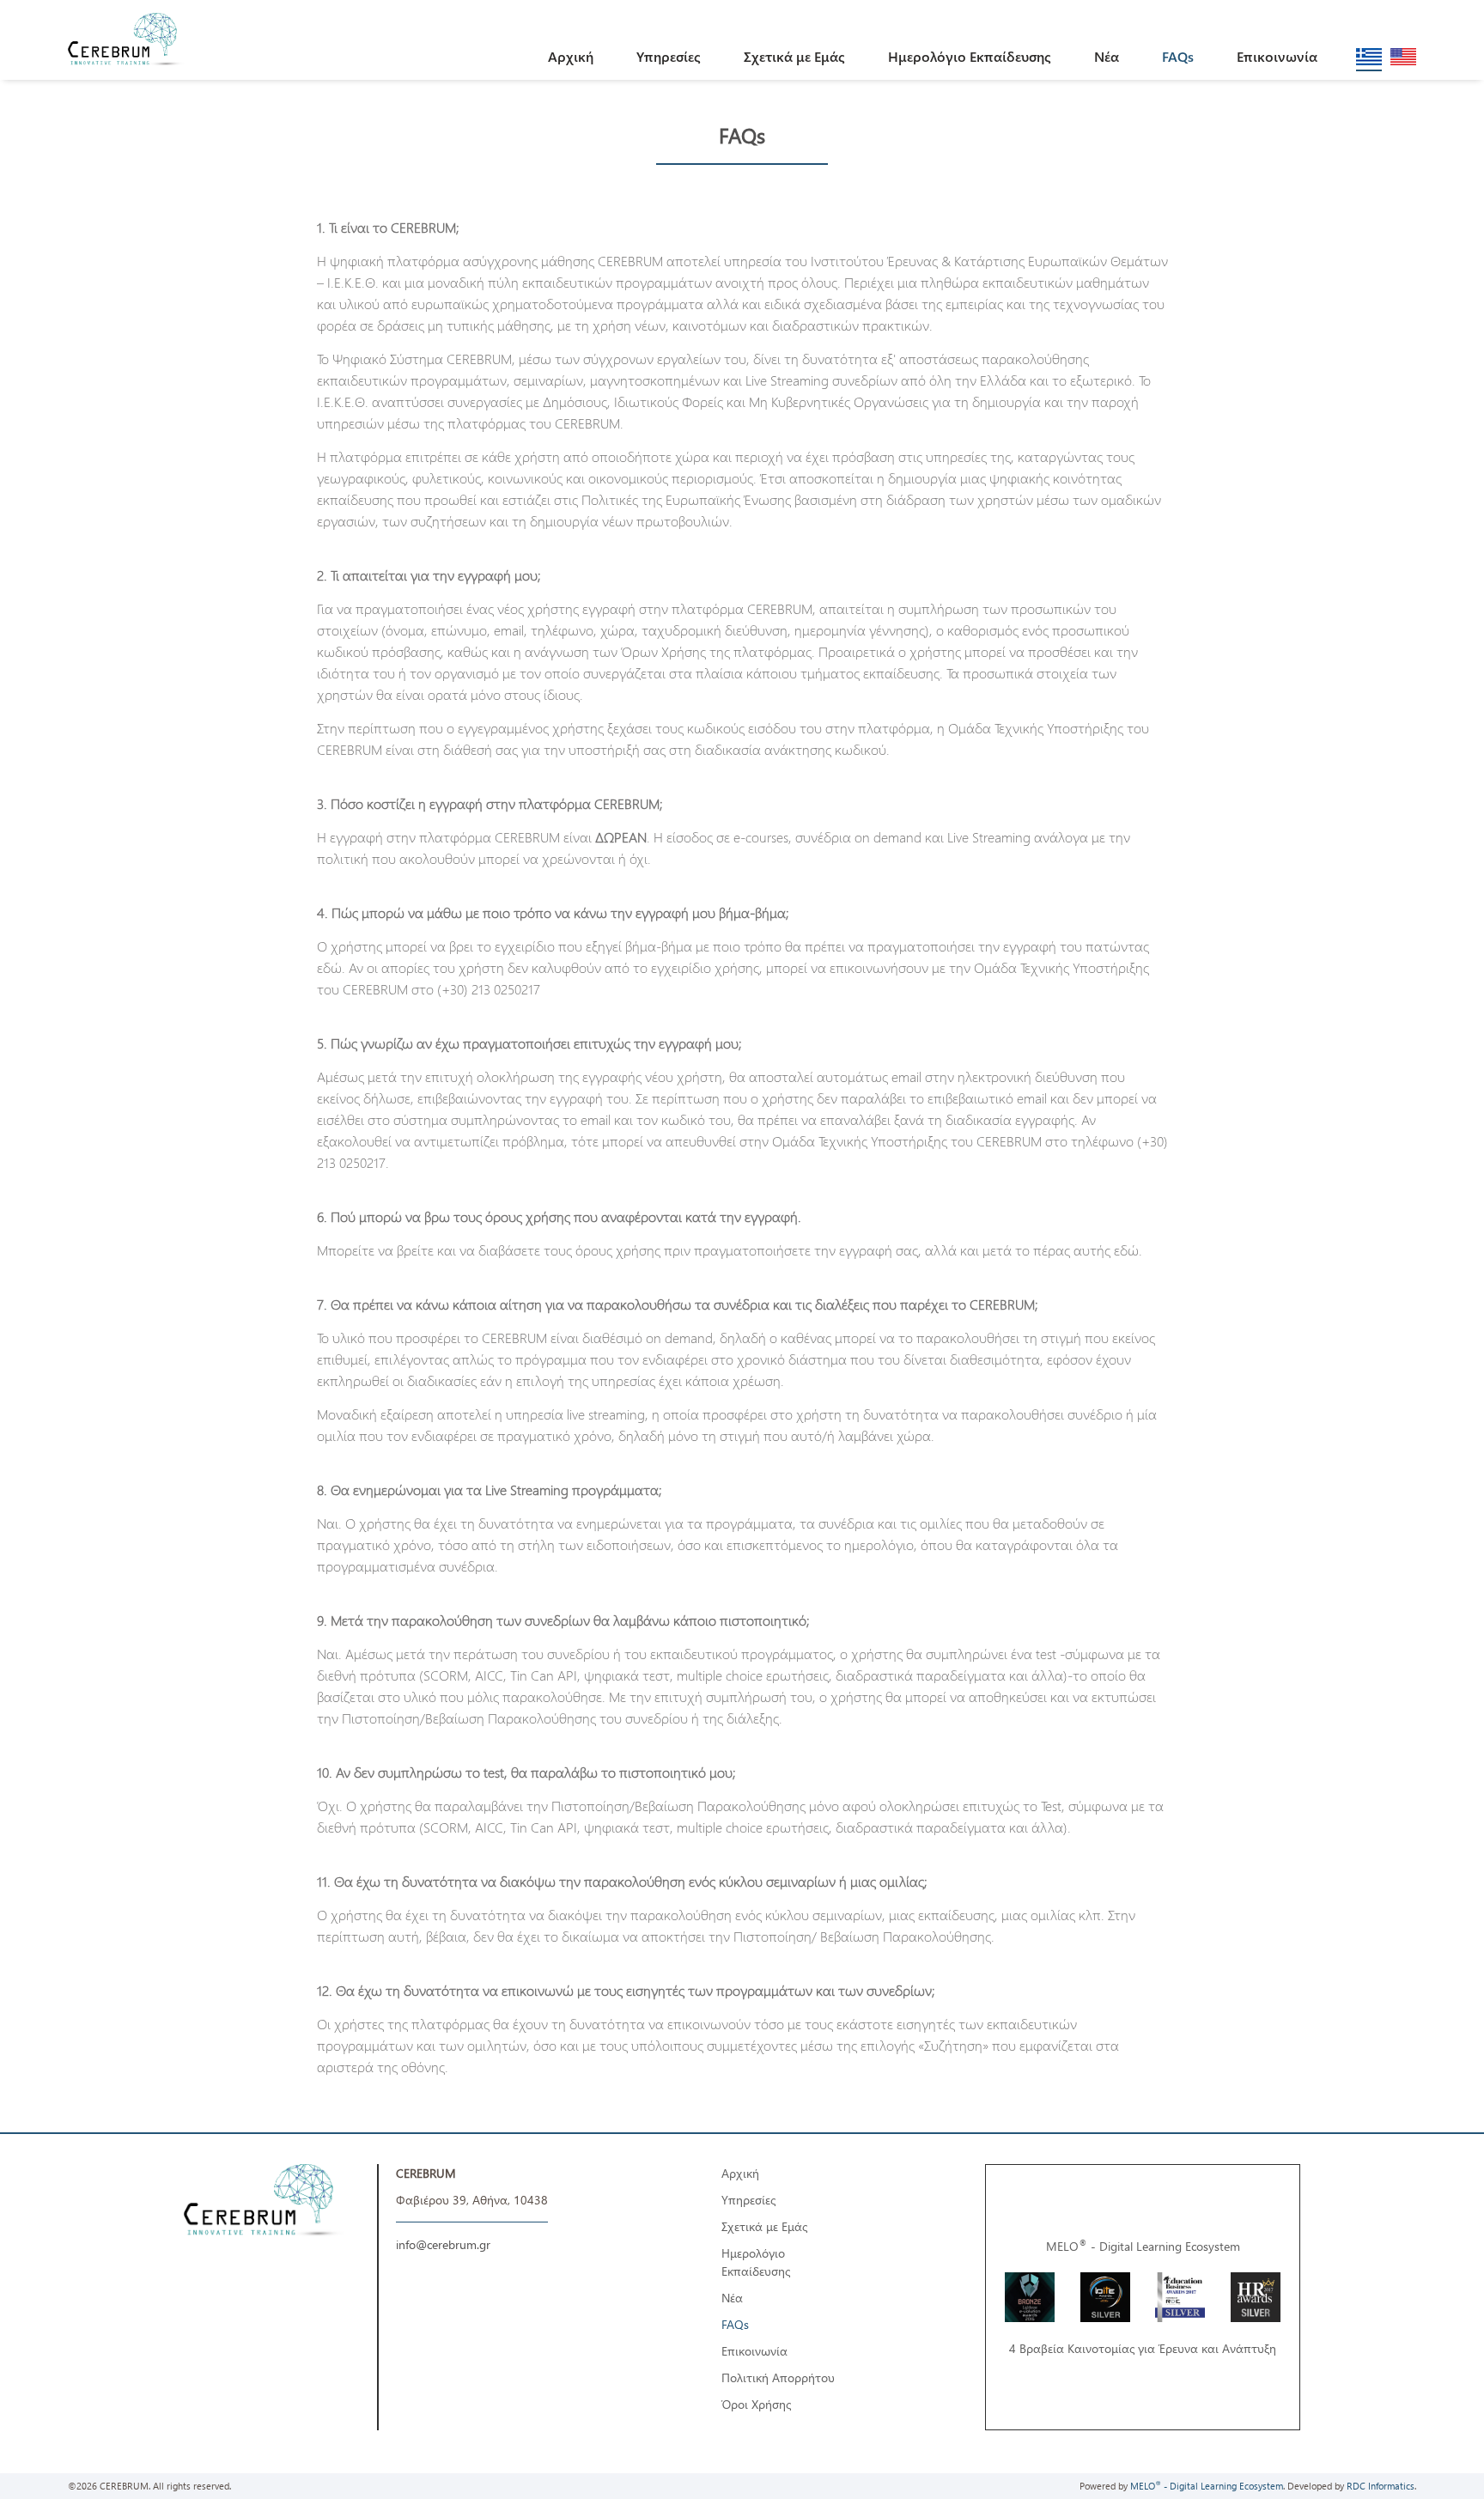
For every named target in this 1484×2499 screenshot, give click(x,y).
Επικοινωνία (1277, 56)
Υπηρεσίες (669, 56)
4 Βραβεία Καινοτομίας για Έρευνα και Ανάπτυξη (1143, 2348)
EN (1404, 57)
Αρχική (571, 56)
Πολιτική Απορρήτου (778, 2377)
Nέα (1107, 56)
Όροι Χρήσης (756, 2404)
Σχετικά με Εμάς (794, 56)
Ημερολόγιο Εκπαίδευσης (970, 56)
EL (1369, 57)
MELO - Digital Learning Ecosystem (1143, 2246)
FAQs (1178, 56)
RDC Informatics (1381, 2486)
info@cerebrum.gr (443, 2244)
